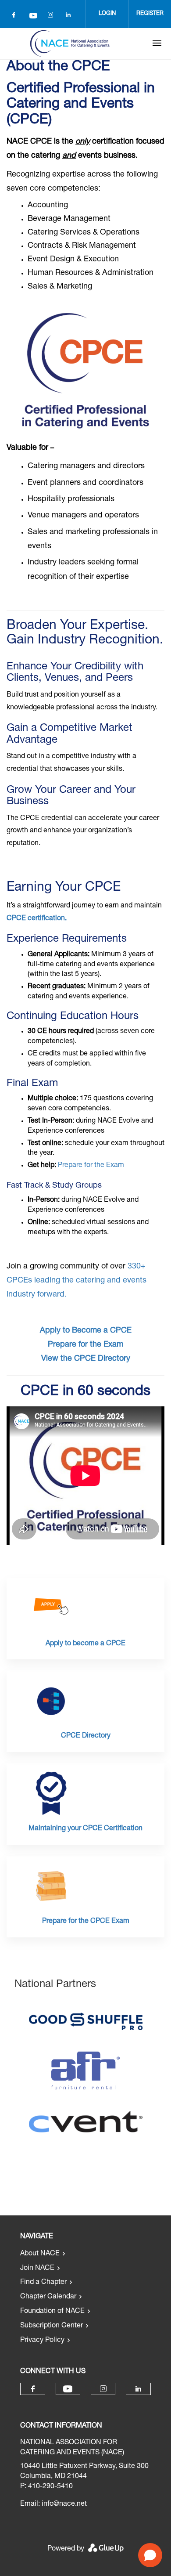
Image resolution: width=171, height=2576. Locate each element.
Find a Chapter (43, 2283)
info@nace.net (64, 2504)
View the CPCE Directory (86, 1359)
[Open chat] (150, 2555)
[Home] (70, 43)
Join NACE (37, 2269)
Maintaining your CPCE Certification (85, 1829)
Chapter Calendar (48, 2297)
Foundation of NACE (52, 2312)
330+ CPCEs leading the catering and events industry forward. (77, 1281)
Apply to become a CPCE (85, 1644)
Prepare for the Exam (91, 1166)
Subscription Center (52, 2326)
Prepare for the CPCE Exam (86, 1922)
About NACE (40, 2254)
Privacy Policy (42, 2341)
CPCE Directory (86, 1736)
